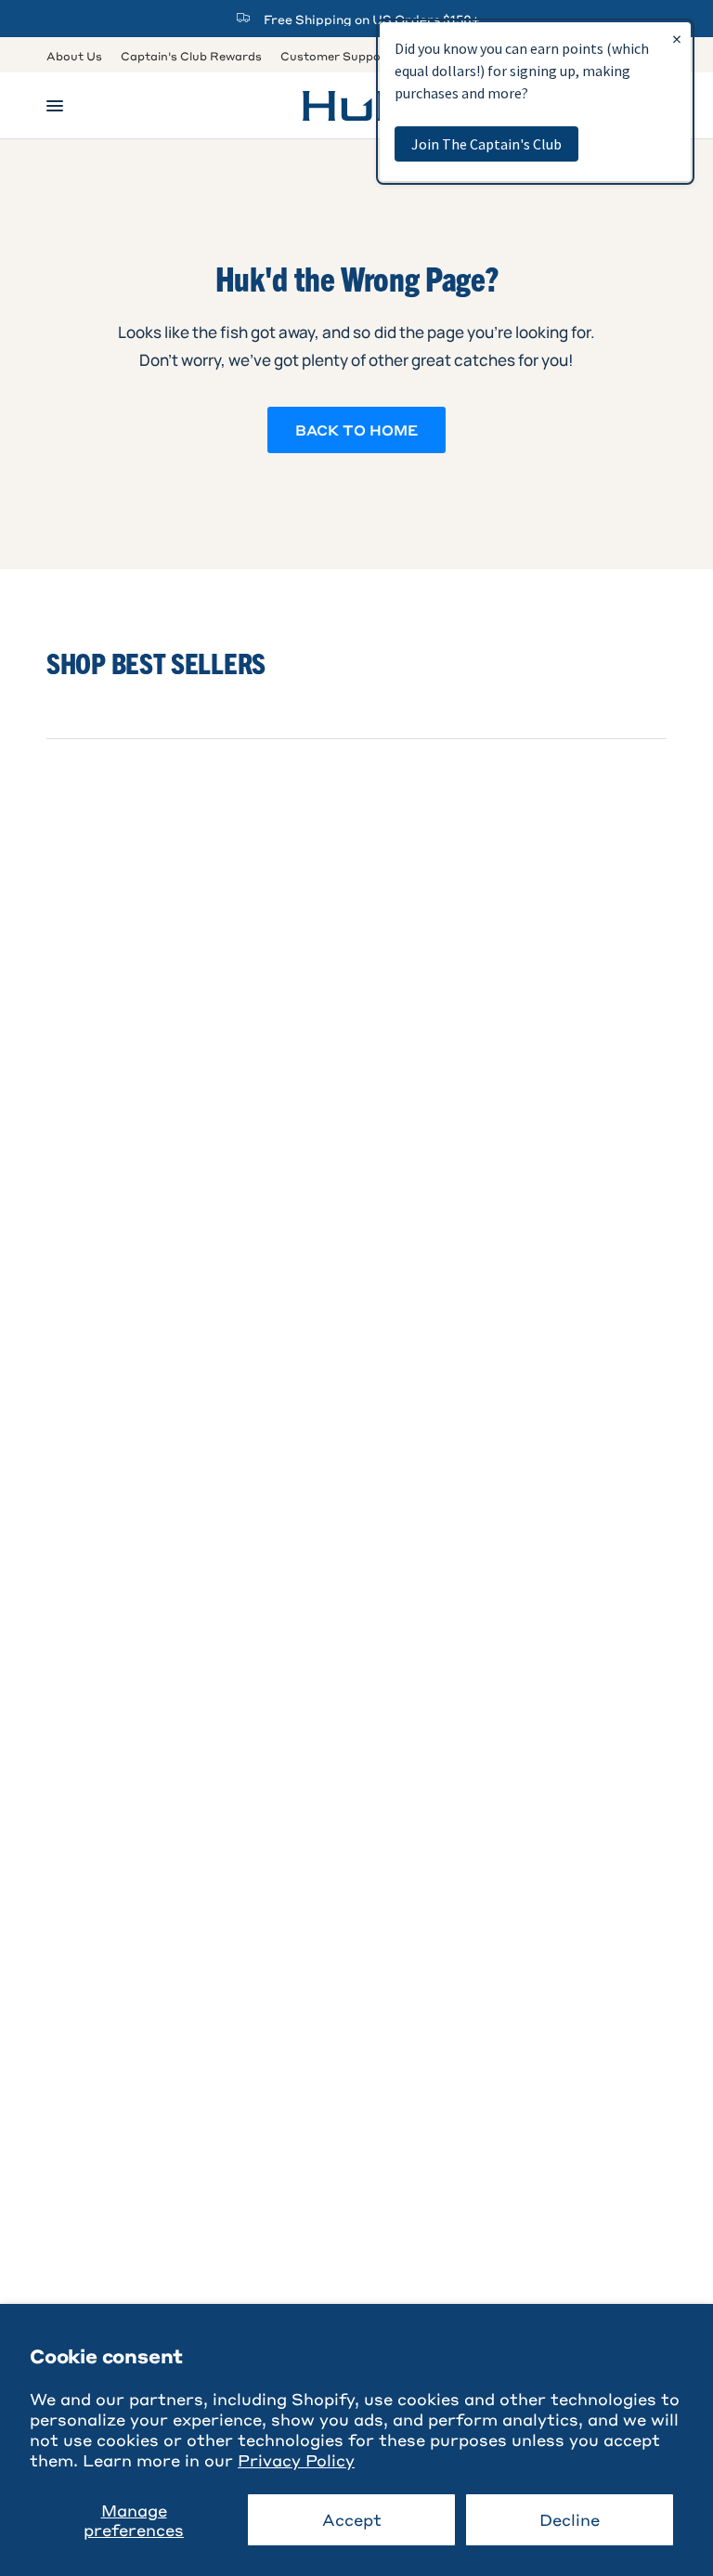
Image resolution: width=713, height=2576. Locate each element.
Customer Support (336, 56)
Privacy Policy (296, 2460)
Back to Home (356, 430)
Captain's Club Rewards (191, 56)
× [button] (677, 39)
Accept (352, 2519)
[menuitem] (79, 56)
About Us (74, 56)
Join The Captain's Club (486, 144)
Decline (570, 2519)
